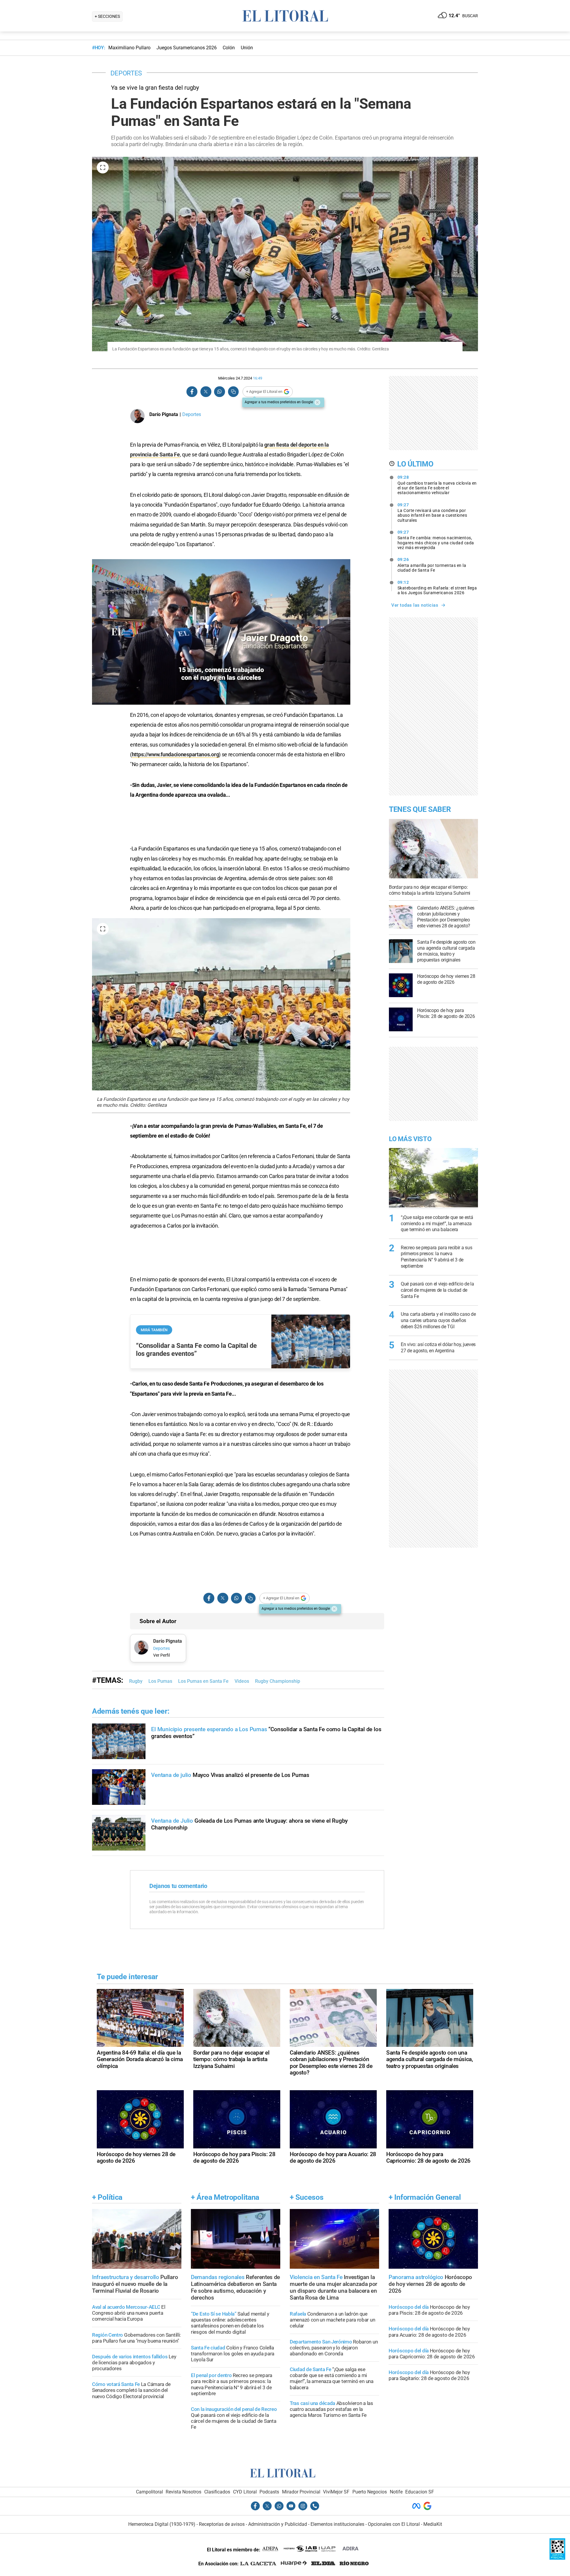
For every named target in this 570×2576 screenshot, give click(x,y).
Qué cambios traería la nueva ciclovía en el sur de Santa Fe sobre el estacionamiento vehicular (437, 485)
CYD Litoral (245, 2492)
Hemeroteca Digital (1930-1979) (162, 2524)
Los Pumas (160, 1681)
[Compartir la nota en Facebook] (192, 392)
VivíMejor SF (336, 2492)
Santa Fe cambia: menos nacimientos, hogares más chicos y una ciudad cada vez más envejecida (436, 540)
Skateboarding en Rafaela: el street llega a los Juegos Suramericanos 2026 (437, 588)
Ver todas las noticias (415, 605)
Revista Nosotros (183, 2492)
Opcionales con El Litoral (394, 2524)
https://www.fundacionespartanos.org (175, 754)
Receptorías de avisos (222, 2524)
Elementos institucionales (337, 2524)
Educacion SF (420, 2492)
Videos (242, 1681)
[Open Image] (103, 167)
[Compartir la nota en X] (206, 392)
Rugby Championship (278, 1681)
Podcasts (269, 2492)
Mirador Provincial (301, 2492)
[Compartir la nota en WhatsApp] (219, 392)
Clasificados (217, 2492)
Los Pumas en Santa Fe (203, 1681)
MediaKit (433, 2524)
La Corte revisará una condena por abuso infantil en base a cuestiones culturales (432, 513)
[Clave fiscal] (557, 2558)
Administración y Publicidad (278, 2524)
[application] (221, 632)
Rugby (136, 1681)
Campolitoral (149, 2492)
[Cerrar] (317, 402)
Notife (396, 2492)
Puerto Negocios (370, 2492)
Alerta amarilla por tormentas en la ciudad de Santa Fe (432, 565)
